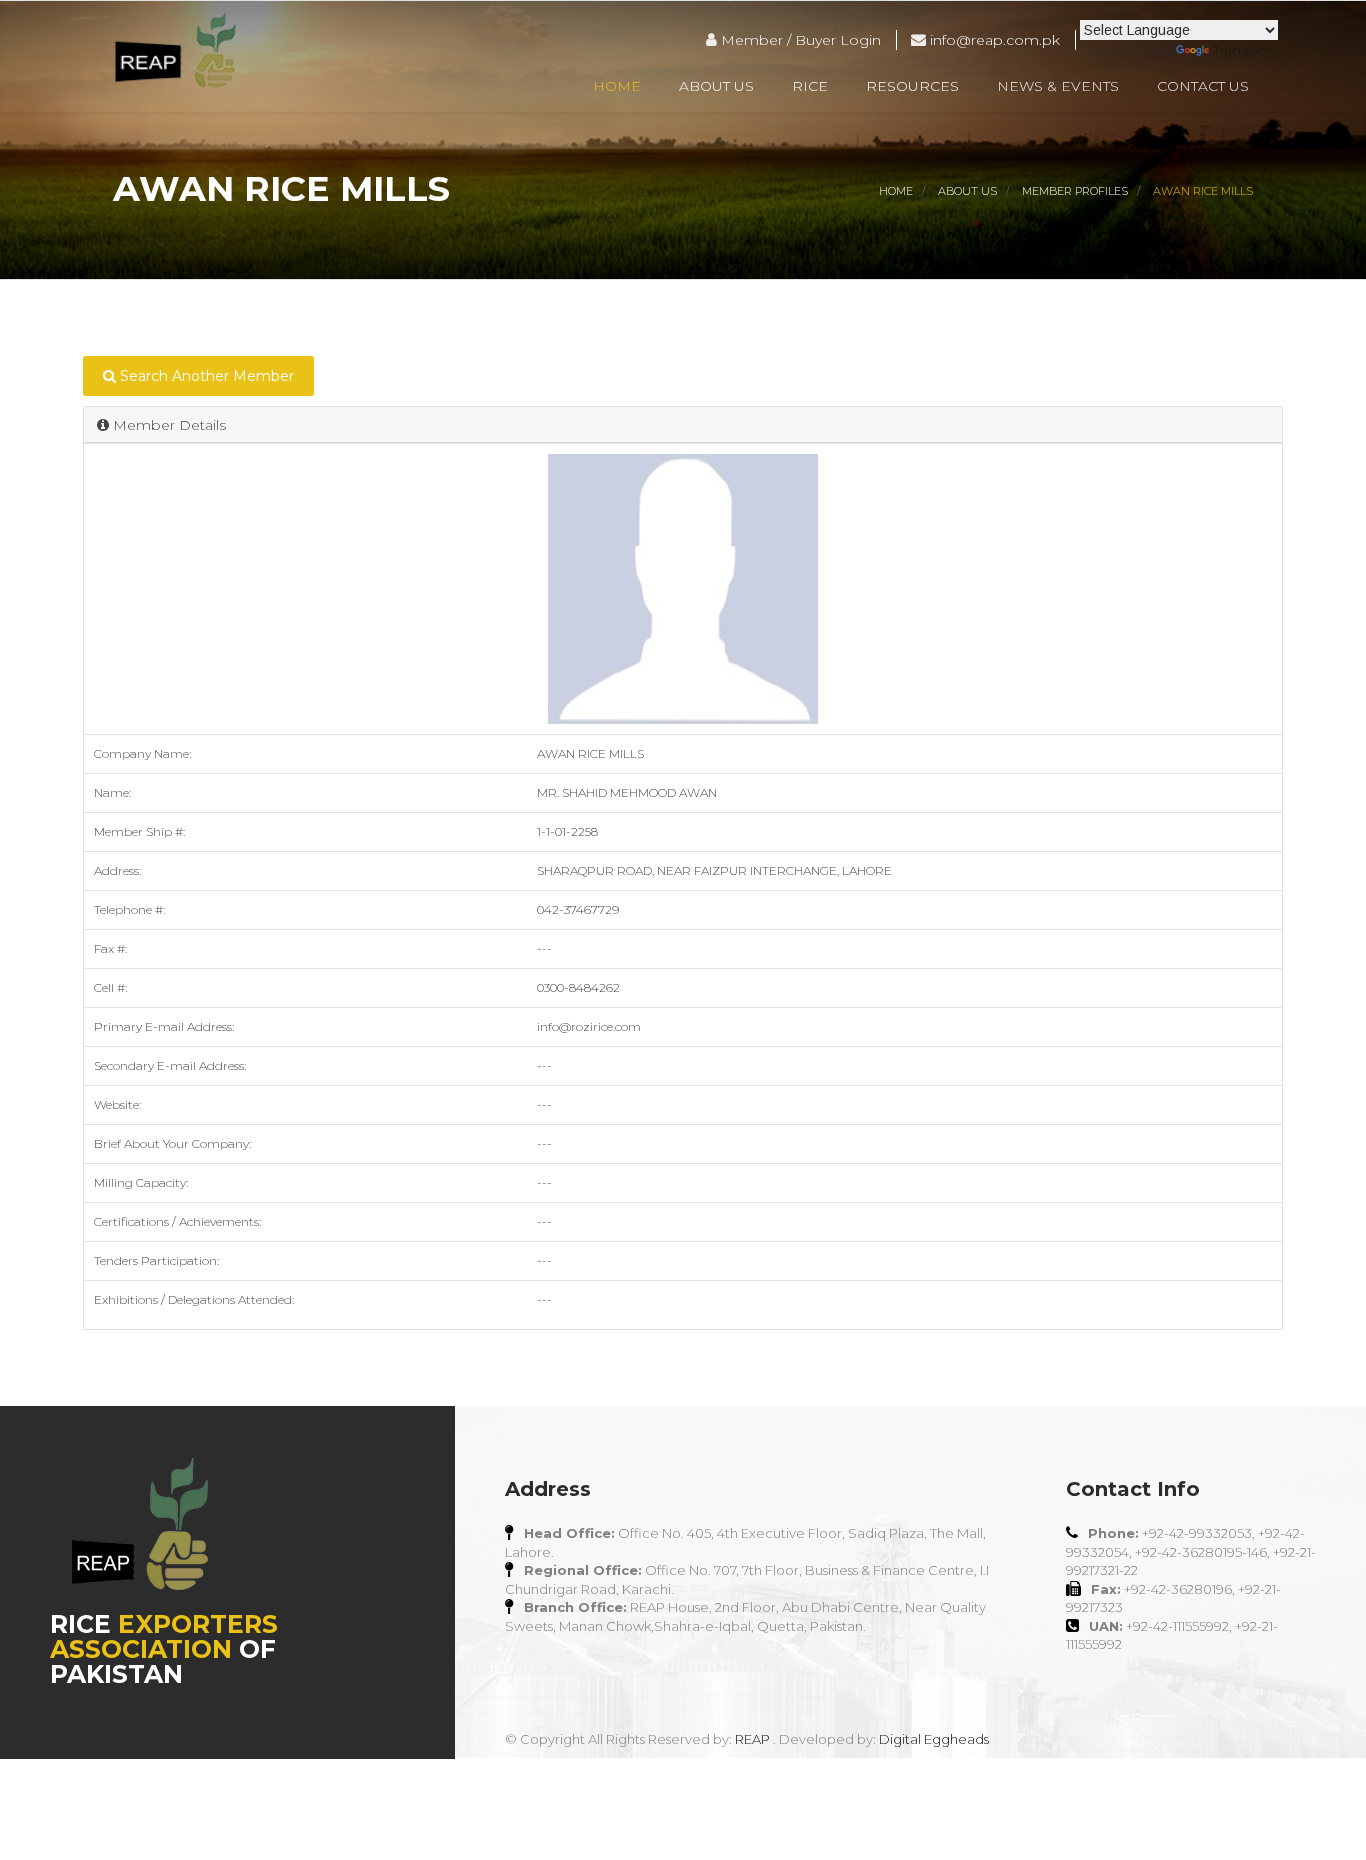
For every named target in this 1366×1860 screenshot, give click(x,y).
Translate (1243, 50)
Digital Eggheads (934, 1739)
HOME (896, 191)
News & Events (1058, 86)
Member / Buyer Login (799, 40)
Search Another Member (205, 376)
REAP (752, 1739)
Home (617, 86)
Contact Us (1203, 86)
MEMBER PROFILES (1075, 191)
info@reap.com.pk (993, 40)
